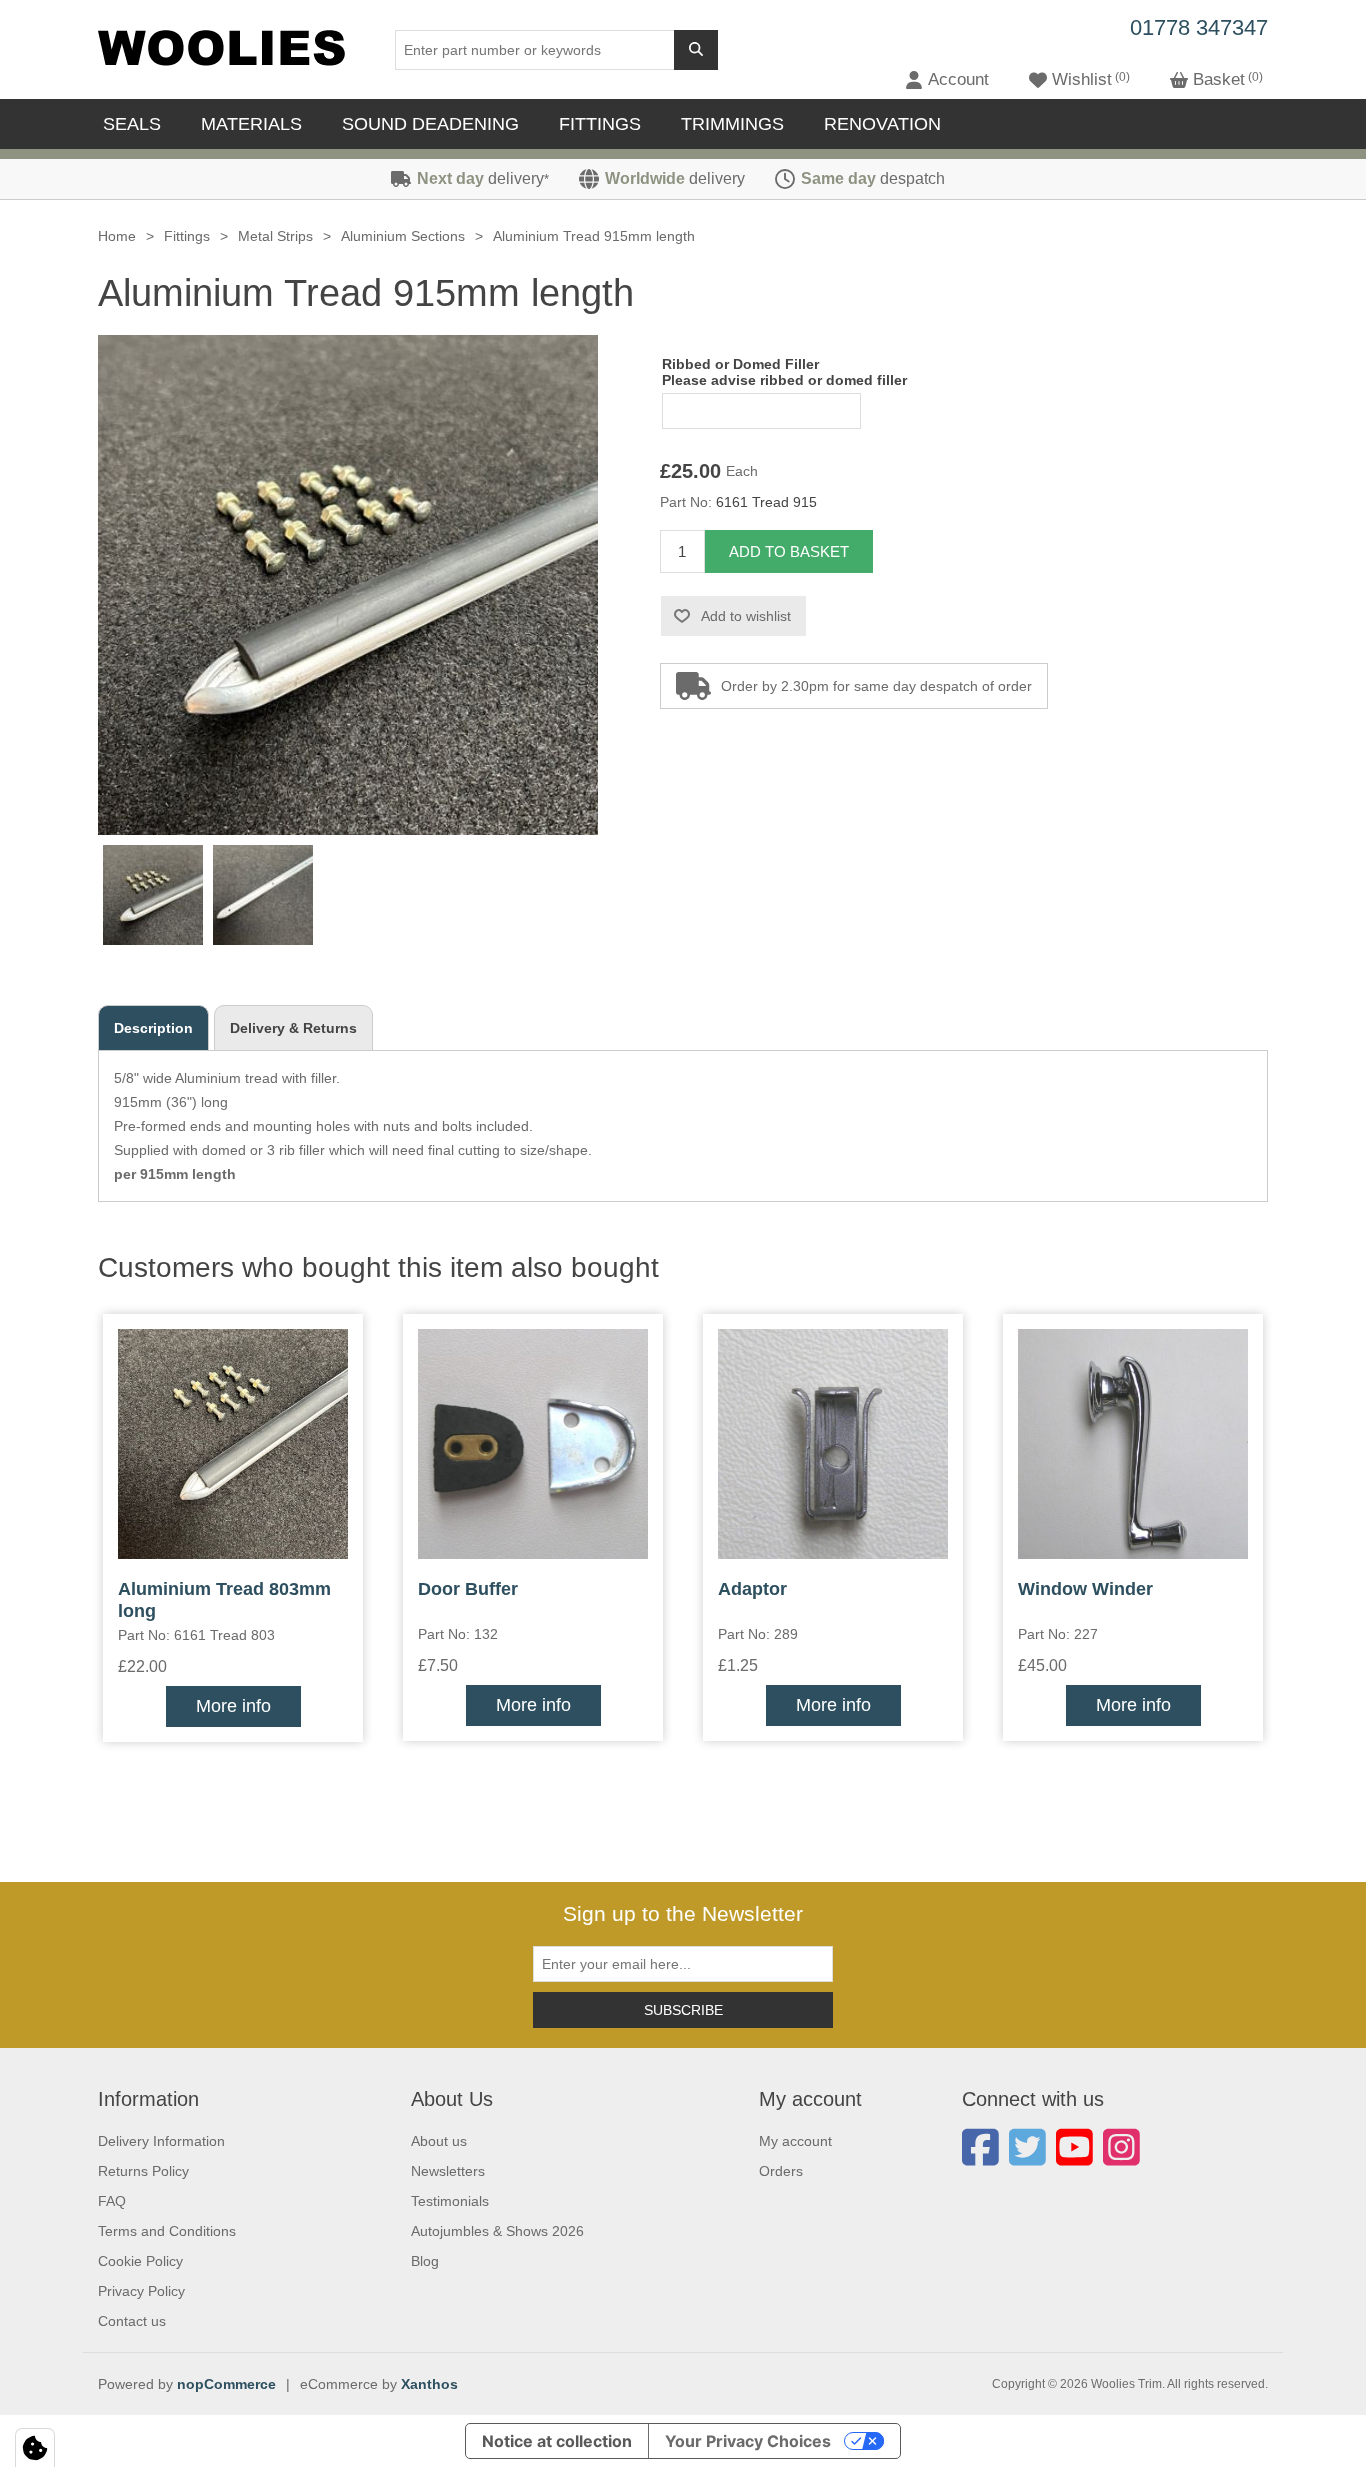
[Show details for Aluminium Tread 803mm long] (233, 1444)
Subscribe (683, 2010)
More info (233, 1706)
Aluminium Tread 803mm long (224, 1600)
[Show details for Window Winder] (1133, 1444)
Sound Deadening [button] (430, 124)
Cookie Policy (140, 2261)
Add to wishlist (746, 616)
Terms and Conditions (167, 2231)
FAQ (112, 2201)
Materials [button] (251, 124)
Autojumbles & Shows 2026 (497, 2231)
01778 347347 (1199, 27)
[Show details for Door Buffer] (533, 1444)
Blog (425, 2261)
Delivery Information (161, 2141)
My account (795, 2141)
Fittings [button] (600, 124)
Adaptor (752, 1589)
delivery (483, 178)
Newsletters (448, 2171)
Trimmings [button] (732, 124)
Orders (781, 2171)
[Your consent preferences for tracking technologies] (35, 2448)
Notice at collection (557, 2441)
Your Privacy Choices (748, 2441)
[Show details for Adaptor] (833, 1444)
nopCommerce (226, 2384)
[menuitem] (137, 124)
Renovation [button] (882, 124)
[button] (947, 80)
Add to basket (789, 551)
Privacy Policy (141, 2291)
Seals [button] (132, 124)
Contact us (132, 2321)
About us (439, 2141)
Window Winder (1085, 1589)
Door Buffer (468, 1589)
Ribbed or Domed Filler (740, 364)
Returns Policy (143, 2171)
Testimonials (450, 2201)
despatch (873, 178)
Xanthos (429, 2384)
